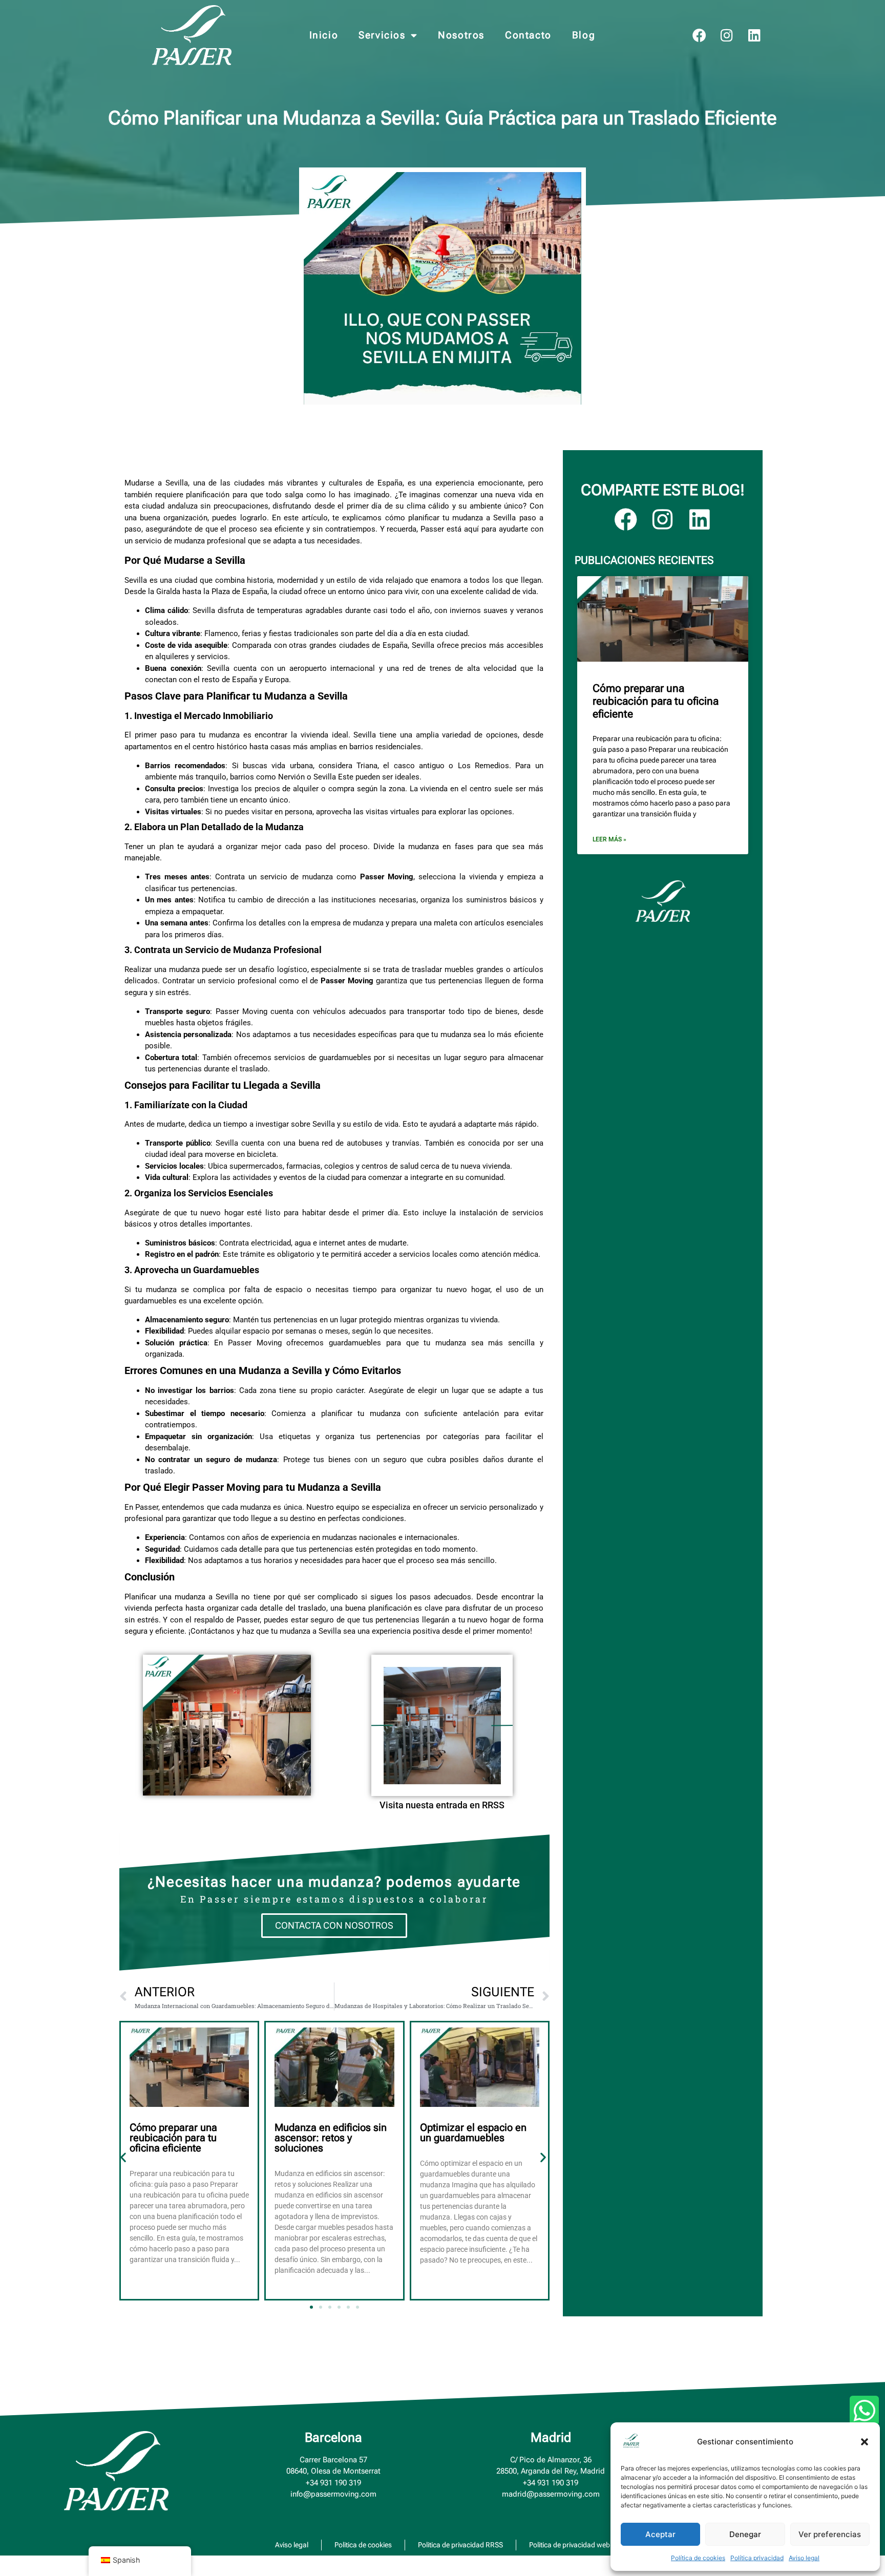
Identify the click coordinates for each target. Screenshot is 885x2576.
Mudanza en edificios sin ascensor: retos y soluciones (331, 2138)
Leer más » (609, 839)
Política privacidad (757, 2558)
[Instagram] (727, 35)
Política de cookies (698, 2558)
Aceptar (660, 2534)
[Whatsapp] (865, 2411)
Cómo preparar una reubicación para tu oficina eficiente (173, 2138)
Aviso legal (804, 2558)
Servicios (382, 35)
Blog (584, 35)
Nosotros (461, 35)
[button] (865, 2442)
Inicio (324, 35)
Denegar (745, 2534)
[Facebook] (699, 35)
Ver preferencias (830, 2534)
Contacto (528, 35)
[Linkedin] (755, 35)
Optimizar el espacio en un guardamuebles (473, 2132)
